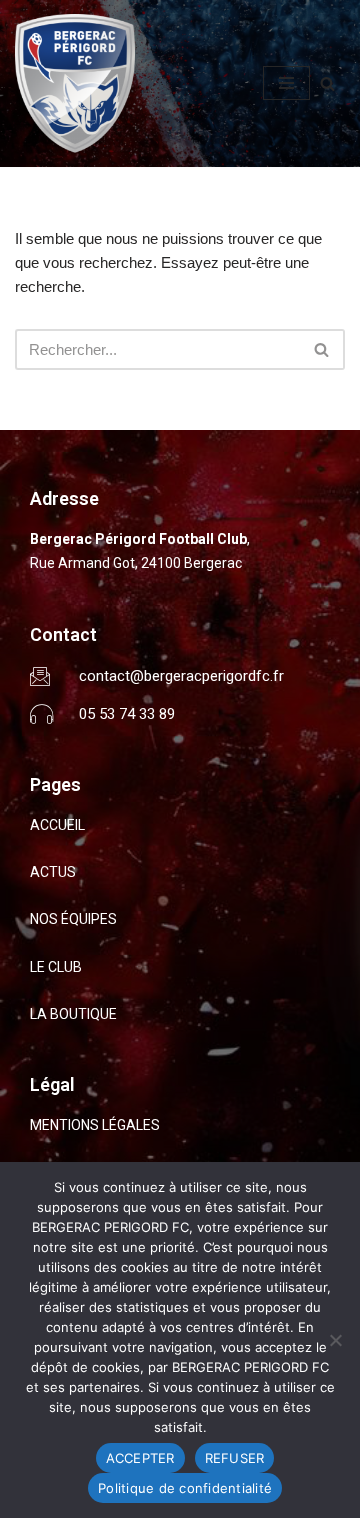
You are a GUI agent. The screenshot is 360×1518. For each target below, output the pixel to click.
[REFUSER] (335, 1340)
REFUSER (235, 1458)
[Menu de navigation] (286, 83)
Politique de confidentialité (185, 1488)
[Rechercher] (327, 83)
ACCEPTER (140, 1458)
